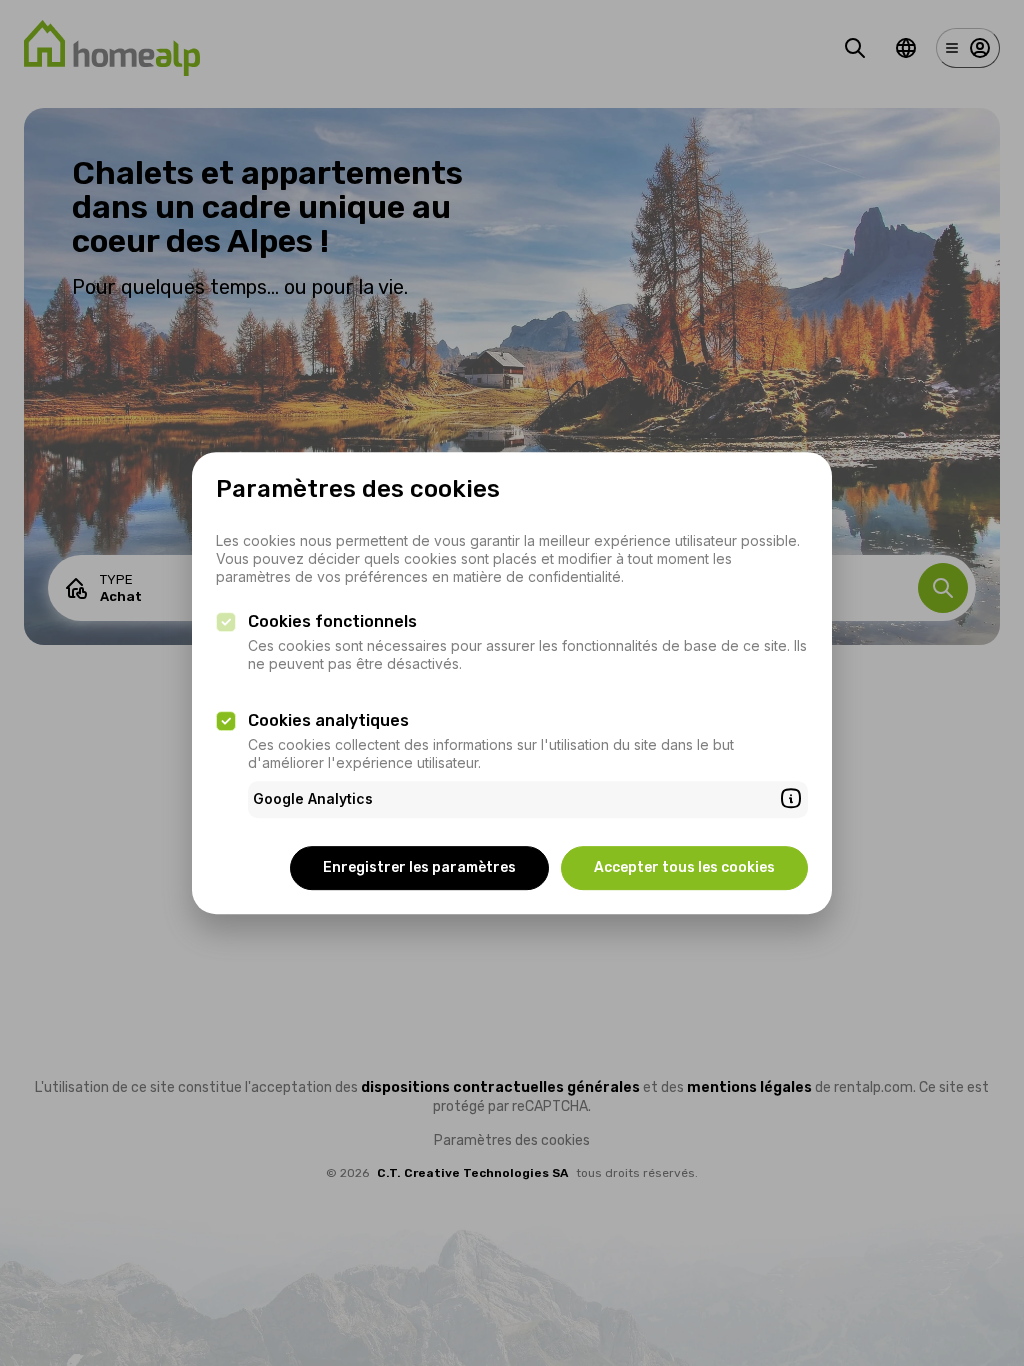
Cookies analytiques (328, 720)
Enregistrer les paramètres (419, 867)
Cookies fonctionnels (332, 621)
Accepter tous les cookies (684, 867)
